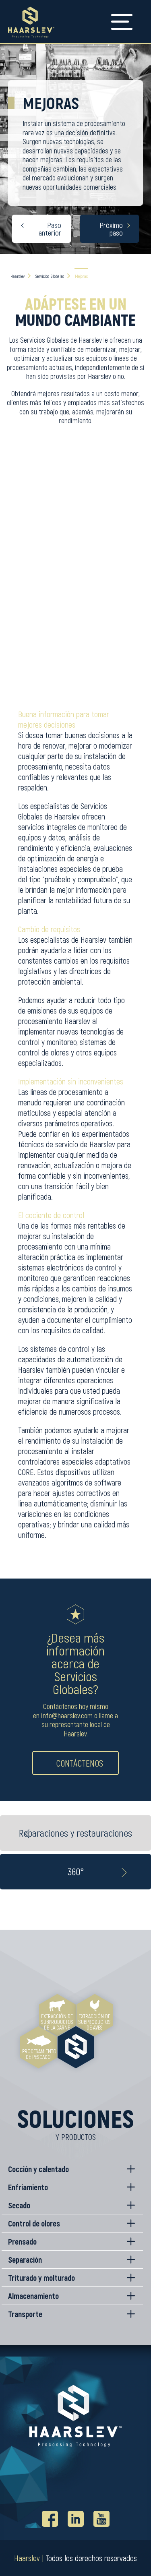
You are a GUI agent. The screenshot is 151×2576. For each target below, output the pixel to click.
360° (76, 1871)
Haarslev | (29, 2558)
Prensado (22, 2241)
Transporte (25, 2314)
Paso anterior (50, 229)
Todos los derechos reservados (91, 2558)
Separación (25, 2259)
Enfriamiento (28, 2187)
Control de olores (34, 2223)
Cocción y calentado (38, 2169)
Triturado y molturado (41, 2278)
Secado (19, 2205)
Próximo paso (111, 229)
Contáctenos (80, 1763)
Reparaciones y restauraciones (75, 1833)
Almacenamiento (33, 2296)
